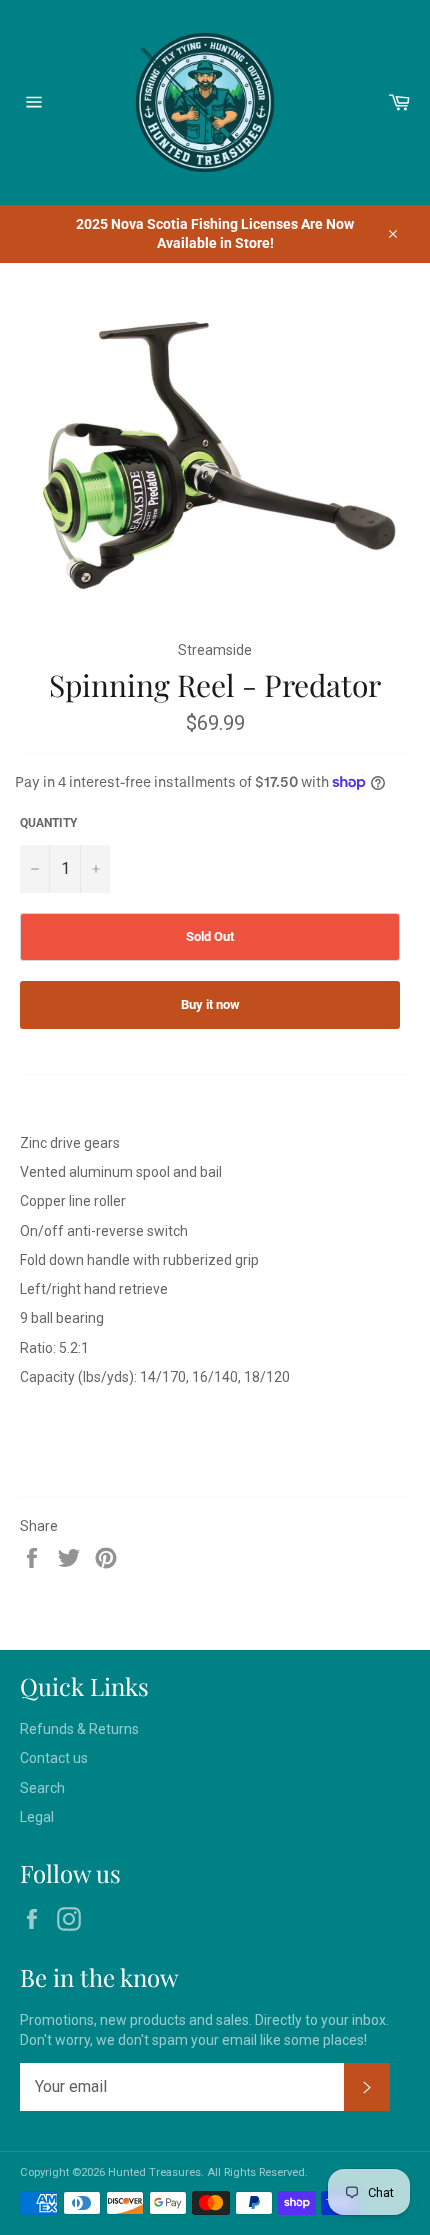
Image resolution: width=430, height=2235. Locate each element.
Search (42, 1788)
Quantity (48, 823)
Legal (37, 1817)
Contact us (54, 1758)
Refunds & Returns (79, 1729)
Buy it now (210, 1004)
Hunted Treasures (154, 2172)
